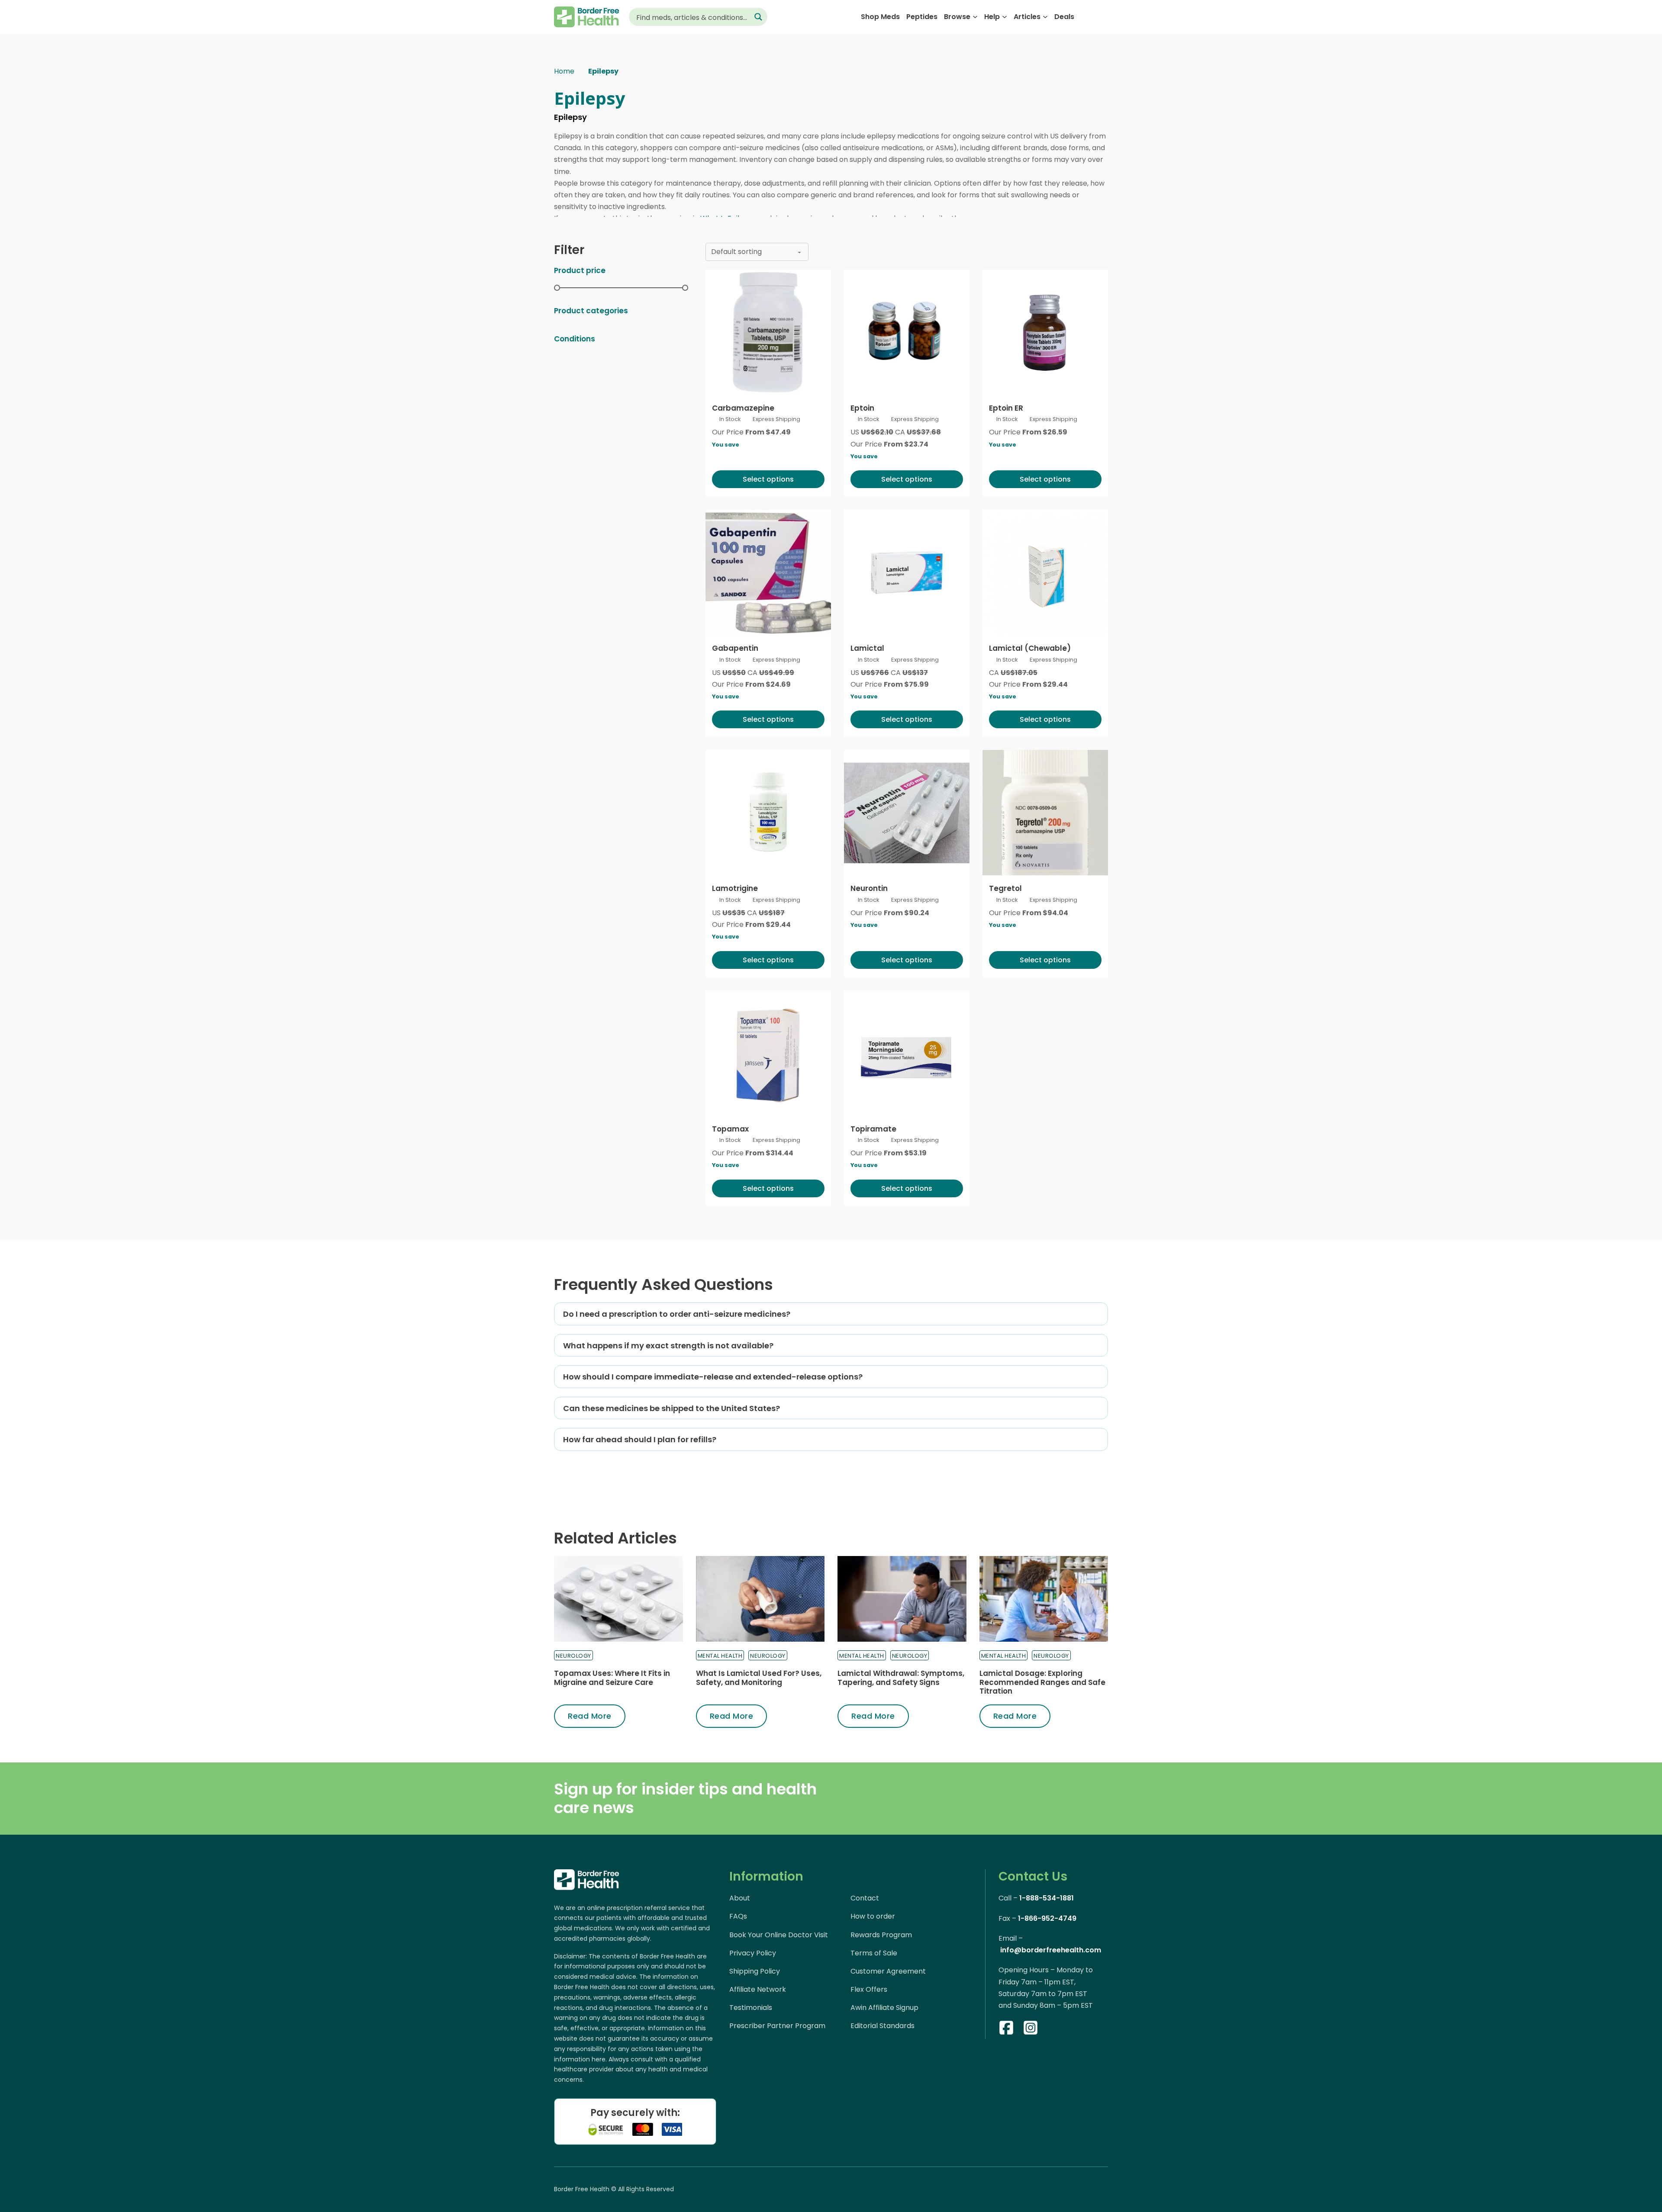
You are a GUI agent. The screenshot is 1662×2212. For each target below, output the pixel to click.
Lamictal (867, 648)
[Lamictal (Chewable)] (1045, 572)
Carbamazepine (743, 408)
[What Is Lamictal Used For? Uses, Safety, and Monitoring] (760, 1599)
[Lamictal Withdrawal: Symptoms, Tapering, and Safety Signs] (902, 1599)
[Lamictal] (907, 572)
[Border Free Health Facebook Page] (1006, 2029)
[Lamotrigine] (768, 813)
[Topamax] (768, 1053)
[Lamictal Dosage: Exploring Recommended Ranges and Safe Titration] (1044, 1599)
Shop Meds (880, 17)
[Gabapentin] (768, 572)
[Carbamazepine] (768, 332)
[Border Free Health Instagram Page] (1031, 2029)
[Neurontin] (907, 813)
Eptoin (862, 408)
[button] (831, 1314)
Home (564, 71)
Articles (1027, 17)
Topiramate (873, 1129)
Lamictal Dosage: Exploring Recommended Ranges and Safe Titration (1042, 1682)
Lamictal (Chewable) (1030, 648)
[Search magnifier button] (758, 17)
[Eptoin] (907, 332)
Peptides (922, 17)
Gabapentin (735, 648)
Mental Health (720, 1656)
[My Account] (1087, 17)
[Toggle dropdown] (975, 17)
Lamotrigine (735, 888)
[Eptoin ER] (1045, 332)
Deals (1064, 17)
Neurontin (869, 888)
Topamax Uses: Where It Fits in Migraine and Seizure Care (612, 1678)
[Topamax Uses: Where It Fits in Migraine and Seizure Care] (618, 1599)
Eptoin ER (1006, 408)
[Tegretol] (1045, 813)
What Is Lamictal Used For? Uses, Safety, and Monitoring (759, 1678)
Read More (590, 1716)
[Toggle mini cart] (1103, 17)
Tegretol (1005, 888)
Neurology (573, 1656)
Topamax (730, 1129)
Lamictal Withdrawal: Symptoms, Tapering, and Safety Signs (901, 1678)
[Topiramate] (907, 1053)
